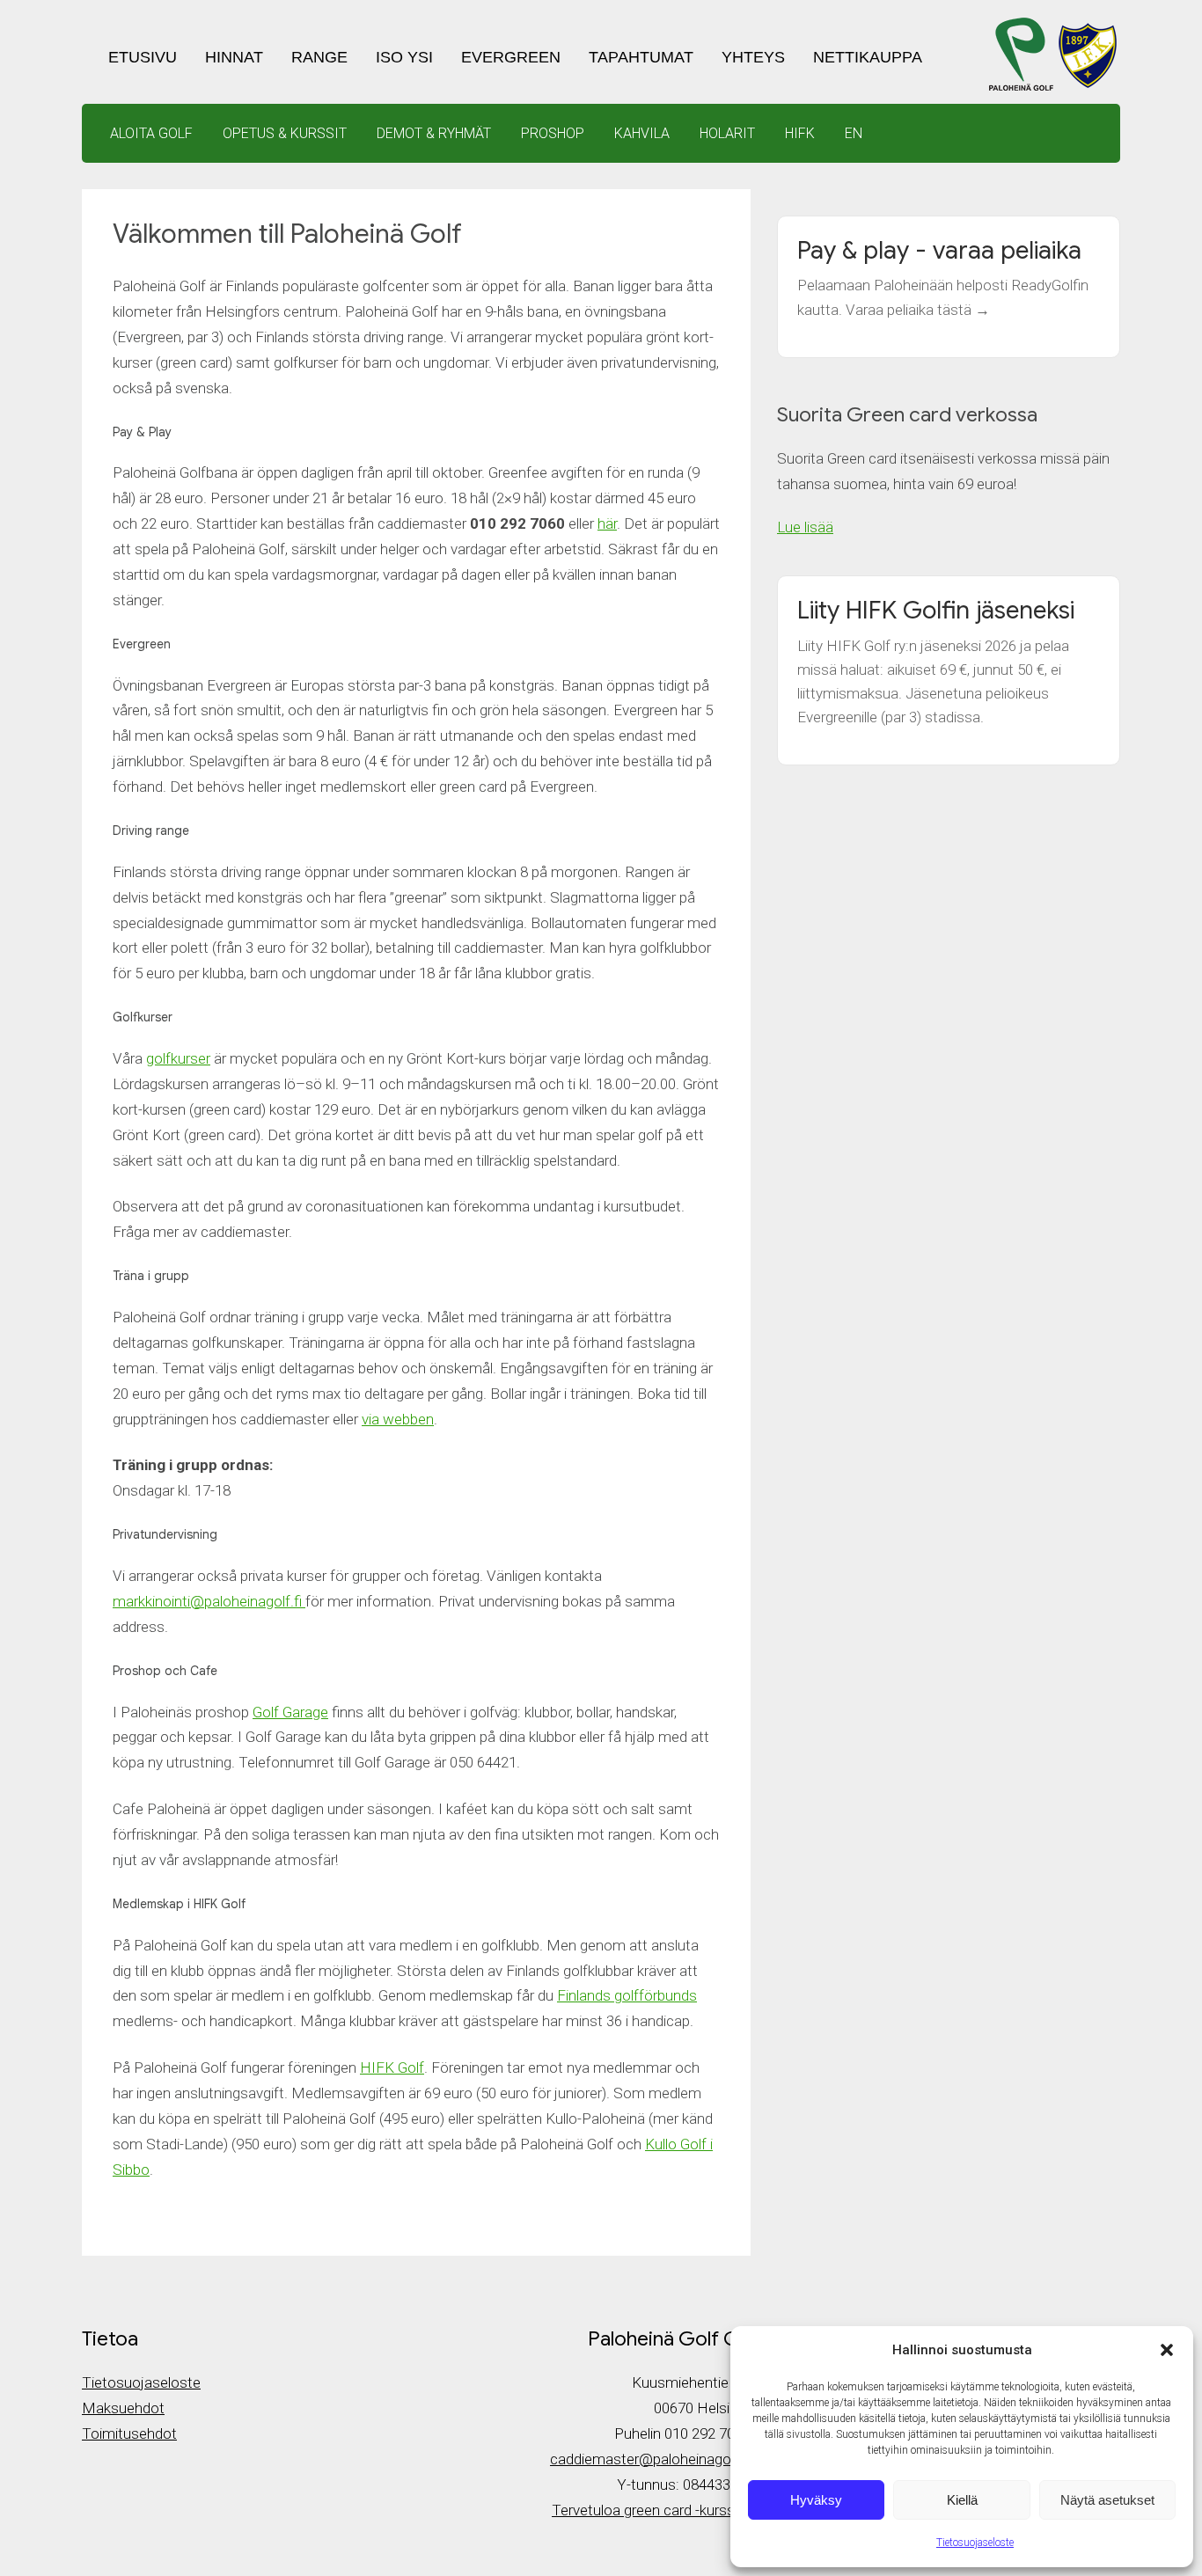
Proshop (553, 133)
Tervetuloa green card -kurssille (651, 2510)
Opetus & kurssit (285, 133)
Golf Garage (290, 1712)
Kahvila (642, 133)
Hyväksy (816, 2500)
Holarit (727, 133)
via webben (398, 1419)
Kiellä (962, 2500)
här (607, 523)
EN (854, 133)
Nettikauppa (868, 57)
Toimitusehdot (129, 2433)
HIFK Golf (392, 2067)
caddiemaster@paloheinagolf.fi (650, 2459)
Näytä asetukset (1107, 2500)
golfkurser (178, 1058)
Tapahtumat (641, 57)
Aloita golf (151, 133)
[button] (1167, 2350)
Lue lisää (805, 527)
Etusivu (143, 57)
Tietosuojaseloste (975, 2543)
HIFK (800, 133)
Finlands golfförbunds (627, 1995)
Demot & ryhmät (434, 133)
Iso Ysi (404, 57)
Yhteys (753, 57)
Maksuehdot (123, 2408)
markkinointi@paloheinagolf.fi (209, 1601)
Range (319, 57)
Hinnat (234, 57)
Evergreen (511, 57)
